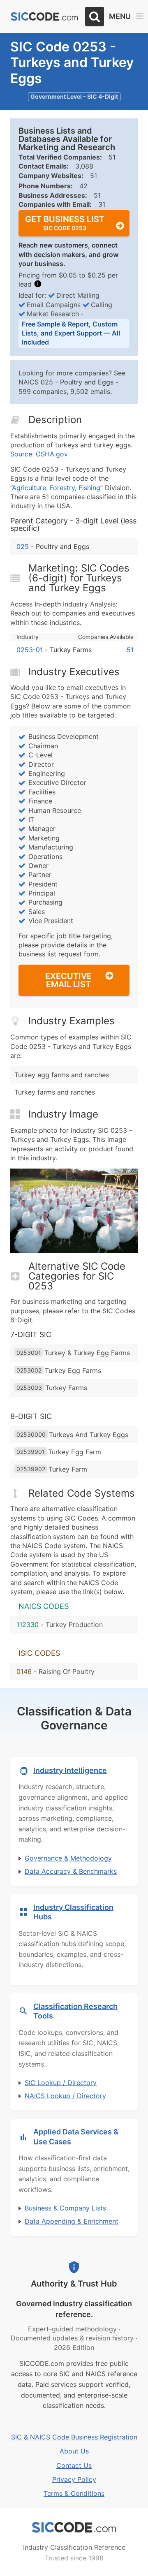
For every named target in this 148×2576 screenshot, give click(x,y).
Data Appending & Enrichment (72, 2221)
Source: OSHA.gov (39, 454)
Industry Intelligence (70, 1770)
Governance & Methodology (68, 1858)
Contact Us (74, 2465)
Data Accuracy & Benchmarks (71, 1871)
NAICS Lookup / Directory (65, 2096)
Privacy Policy (74, 2479)
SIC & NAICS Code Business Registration (74, 2437)
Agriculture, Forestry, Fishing (56, 488)
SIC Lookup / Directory (61, 2083)
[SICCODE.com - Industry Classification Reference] (74, 2527)
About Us (74, 2451)
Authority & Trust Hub (74, 2284)
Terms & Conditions (74, 2493)
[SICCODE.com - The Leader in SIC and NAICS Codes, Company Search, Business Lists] (44, 17)
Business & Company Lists (65, 2208)
